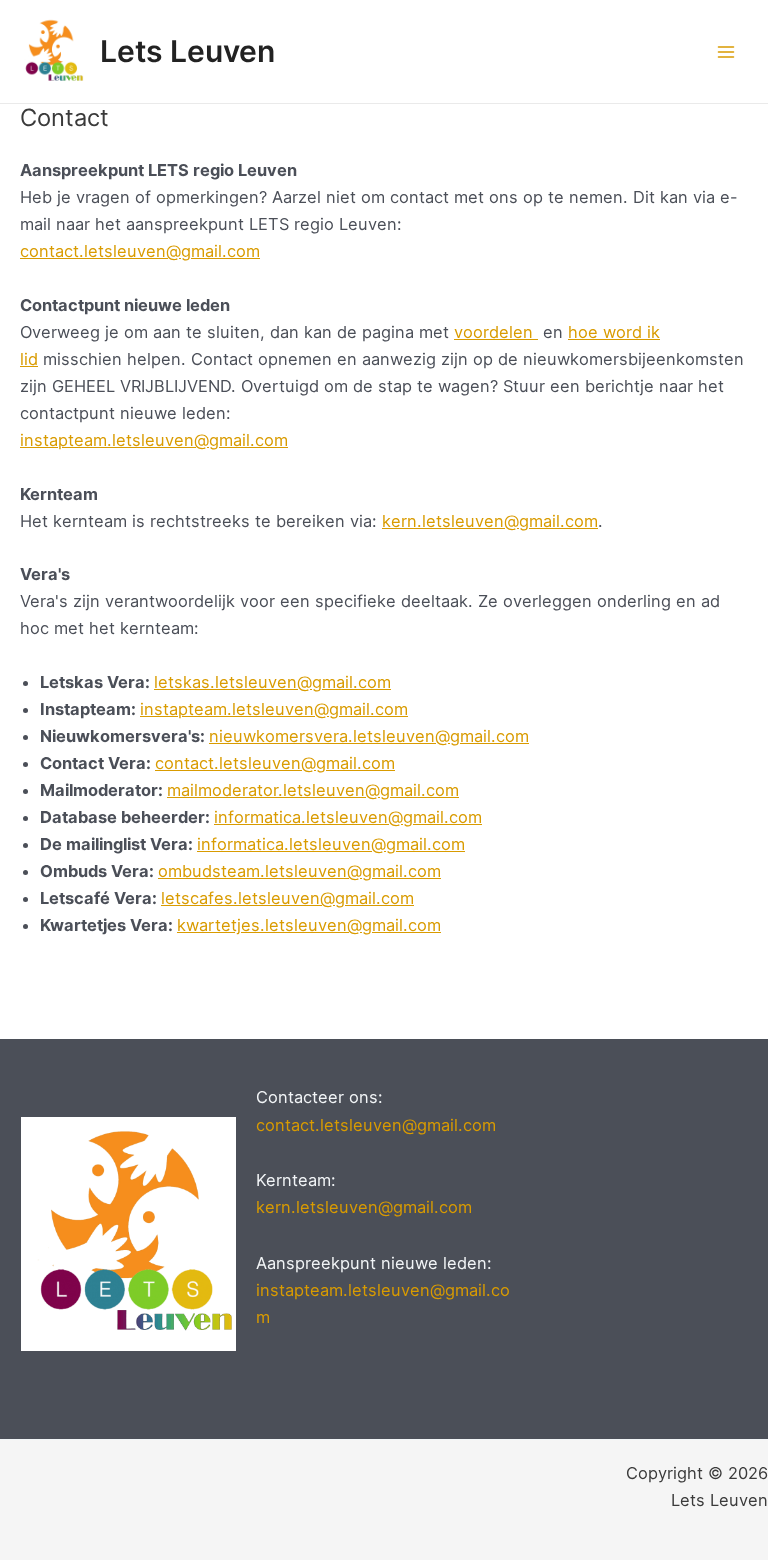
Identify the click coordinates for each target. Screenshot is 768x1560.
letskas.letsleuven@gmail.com (272, 682)
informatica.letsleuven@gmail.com (348, 817)
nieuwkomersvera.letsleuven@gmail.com (369, 736)
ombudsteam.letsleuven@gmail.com (299, 871)
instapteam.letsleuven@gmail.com (154, 440)
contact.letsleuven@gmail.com (140, 251)
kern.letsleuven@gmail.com (490, 521)
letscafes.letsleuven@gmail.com (287, 898)
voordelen (496, 332)
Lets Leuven (187, 51)
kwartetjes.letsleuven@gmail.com (309, 925)
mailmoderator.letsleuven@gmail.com (313, 790)
